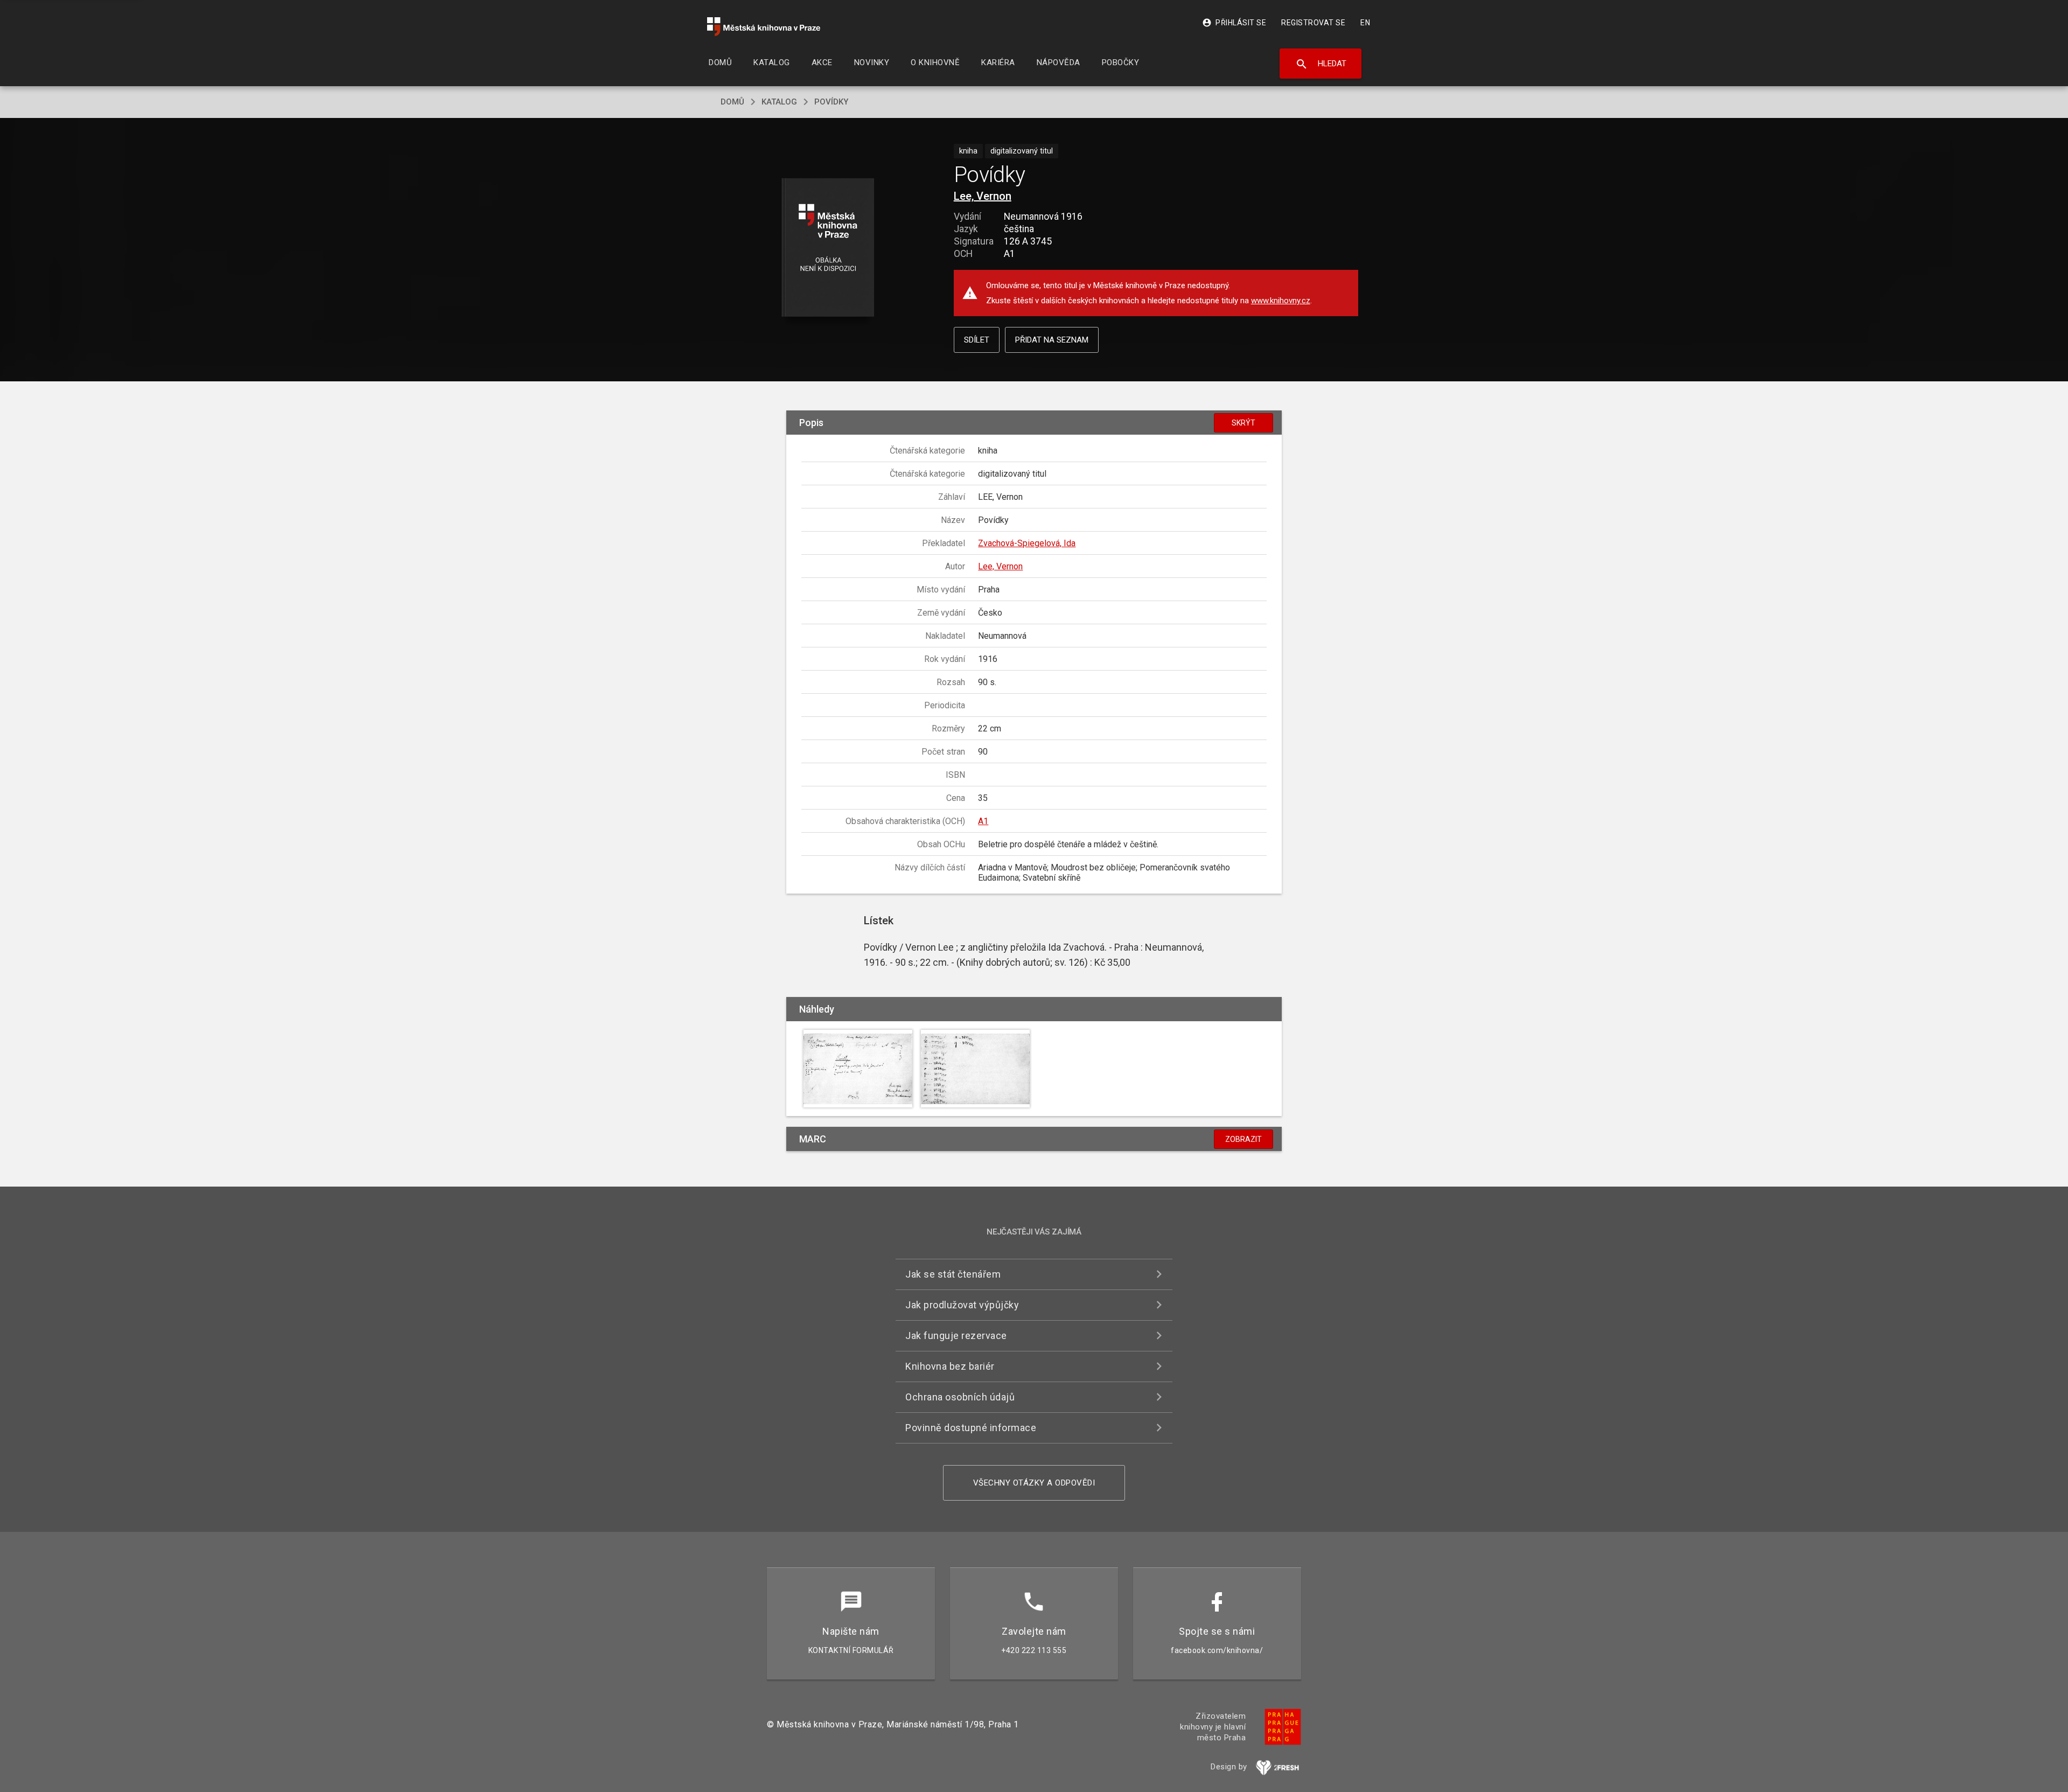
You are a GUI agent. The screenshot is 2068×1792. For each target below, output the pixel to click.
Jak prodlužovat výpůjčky (962, 1305)
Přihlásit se (1234, 23)
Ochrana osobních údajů (960, 1397)
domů (732, 102)
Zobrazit (1243, 1139)
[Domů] (764, 27)
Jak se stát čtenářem (953, 1274)
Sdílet (977, 340)
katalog (779, 102)
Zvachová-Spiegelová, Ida (1027, 543)
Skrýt (1243, 423)
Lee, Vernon (983, 196)
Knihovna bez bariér (950, 1366)
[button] (828, 248)
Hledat (1321, 64)
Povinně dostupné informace (971, 1428)
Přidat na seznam (1052, 340)
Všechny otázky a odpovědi (1034, 1483)
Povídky (831, 102)
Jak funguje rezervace (956, 1336)
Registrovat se (1313, 23)
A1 (983, 821)
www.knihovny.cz (1281, 301)
